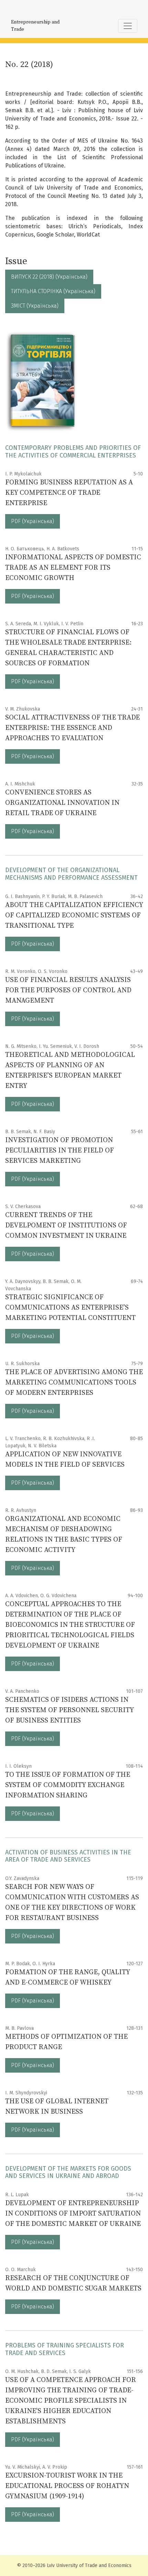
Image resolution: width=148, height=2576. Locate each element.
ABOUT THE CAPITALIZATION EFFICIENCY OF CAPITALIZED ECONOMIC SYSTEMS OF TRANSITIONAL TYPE (74, 915)
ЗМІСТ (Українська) (35, 306)
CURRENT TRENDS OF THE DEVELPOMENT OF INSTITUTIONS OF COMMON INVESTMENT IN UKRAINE (66, 1226)
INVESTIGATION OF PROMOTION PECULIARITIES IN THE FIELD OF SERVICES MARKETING (60, 1151)
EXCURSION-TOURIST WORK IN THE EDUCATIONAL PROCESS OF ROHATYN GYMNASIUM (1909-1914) (67, 2486)
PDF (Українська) (33, 521)
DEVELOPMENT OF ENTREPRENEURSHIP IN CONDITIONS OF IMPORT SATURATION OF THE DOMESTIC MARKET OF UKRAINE (73, 2214)
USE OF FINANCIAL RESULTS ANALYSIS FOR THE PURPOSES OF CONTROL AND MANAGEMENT (68, 990)
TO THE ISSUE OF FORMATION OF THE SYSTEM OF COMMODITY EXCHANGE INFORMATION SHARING (68, 1785)
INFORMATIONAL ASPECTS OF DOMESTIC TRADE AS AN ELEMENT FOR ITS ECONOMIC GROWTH (73, 568)
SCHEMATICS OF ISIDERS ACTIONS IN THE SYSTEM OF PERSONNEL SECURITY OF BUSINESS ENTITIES (69, 1710)
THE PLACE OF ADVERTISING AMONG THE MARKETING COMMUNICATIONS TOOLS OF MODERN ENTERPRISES (74, 1383)
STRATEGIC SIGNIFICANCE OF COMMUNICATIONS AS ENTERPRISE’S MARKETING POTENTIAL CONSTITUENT (70, 1308)
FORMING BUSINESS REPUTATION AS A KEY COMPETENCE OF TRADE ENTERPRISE (69, 493)
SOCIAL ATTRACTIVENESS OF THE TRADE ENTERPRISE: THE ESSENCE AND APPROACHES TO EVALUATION (72, 728)
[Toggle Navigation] (128, 26)
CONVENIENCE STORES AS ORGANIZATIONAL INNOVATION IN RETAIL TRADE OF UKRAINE (62, 803)
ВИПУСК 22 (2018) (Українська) (49, 277)
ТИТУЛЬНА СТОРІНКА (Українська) (53, 291)
